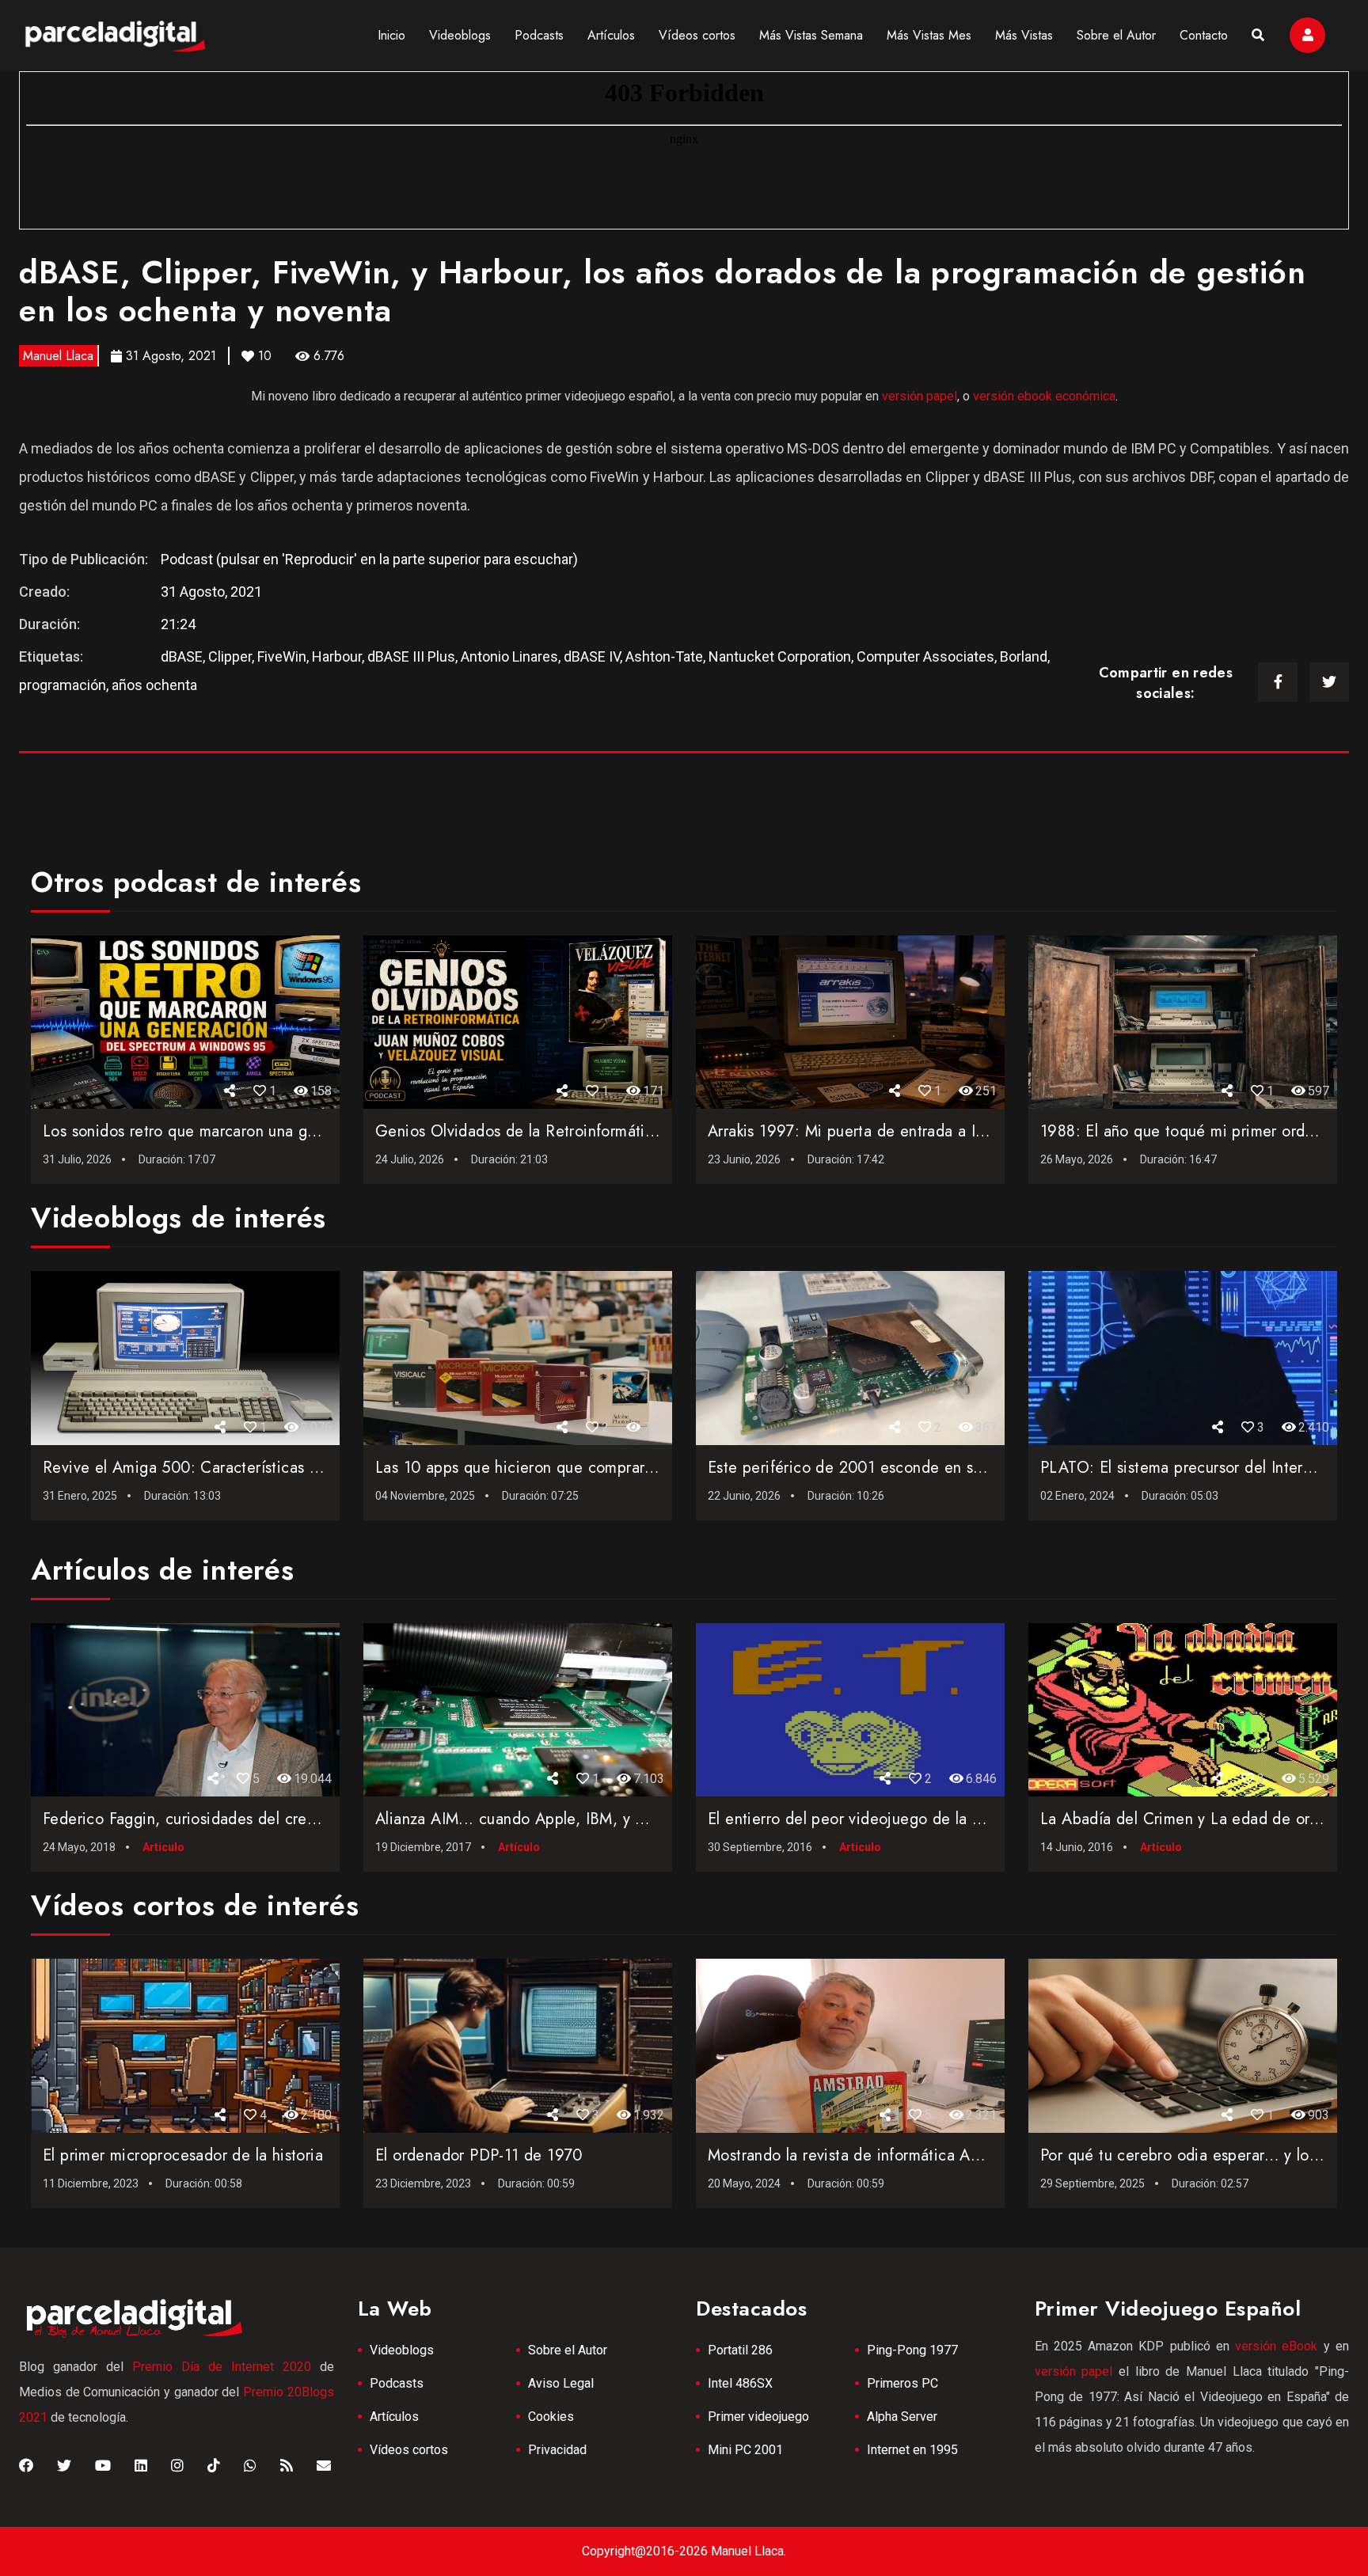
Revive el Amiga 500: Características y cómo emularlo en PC (257, 1468)
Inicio (391, 35)
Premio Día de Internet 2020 (222, 2367)
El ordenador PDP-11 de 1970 (479, 2155)
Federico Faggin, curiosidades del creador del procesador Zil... (264, 1819)
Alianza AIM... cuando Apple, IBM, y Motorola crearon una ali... (598, 1819)
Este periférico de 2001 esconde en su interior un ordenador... (929, 1468)
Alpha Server (902, 2417)
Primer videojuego (758, 2417)
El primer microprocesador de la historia (183, 2155)
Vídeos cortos (697, 35)
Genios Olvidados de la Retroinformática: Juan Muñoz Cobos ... (598, 1131)
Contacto (1204, 35)
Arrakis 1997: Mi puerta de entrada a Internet (866, 1131)
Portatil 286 (740, 2350)
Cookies (551, 2417)
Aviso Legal (561, 2383)
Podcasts (539, 35)
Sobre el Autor (1116, 35)
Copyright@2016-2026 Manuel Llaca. (684, 2551)
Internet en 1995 (912, 2450)
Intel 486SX (740, 2383)
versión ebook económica (1044, 396)
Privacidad (557, 2450)
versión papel (920, 396)
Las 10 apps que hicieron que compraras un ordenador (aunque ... (607, 1468)
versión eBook (1276, 2346)
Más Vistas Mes (929, 35)
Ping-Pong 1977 (912, 2350)
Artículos (611, 35)
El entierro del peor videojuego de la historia (865, 1819)
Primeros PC (902, 2383)
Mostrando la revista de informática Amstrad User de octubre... (928, 2155)
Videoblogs (460, 35)
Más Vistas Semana (811, 35)
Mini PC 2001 (745, 2450)
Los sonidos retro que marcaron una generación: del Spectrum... (269, 1131)
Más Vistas (1024, 35)
